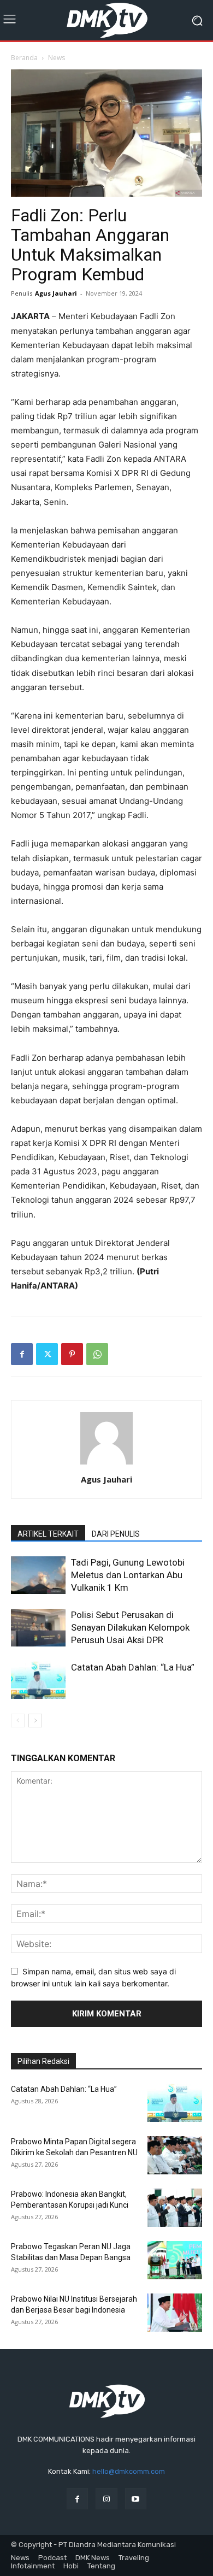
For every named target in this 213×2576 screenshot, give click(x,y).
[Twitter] (47, 1354)
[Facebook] (22, 1354)
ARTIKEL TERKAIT (48, 1534)
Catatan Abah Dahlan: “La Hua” (133, 1667)
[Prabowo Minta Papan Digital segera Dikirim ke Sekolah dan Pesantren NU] (175, 2155)
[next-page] (35, 1721)
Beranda (24, 58)
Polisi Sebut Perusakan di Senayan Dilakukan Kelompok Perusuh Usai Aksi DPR (130, 1627)
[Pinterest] (72, 1354)
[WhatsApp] (97, 1354)
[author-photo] (106, 1464)
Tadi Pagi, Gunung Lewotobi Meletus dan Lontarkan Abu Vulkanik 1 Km (128, 1575)
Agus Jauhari (56, 293)
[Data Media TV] (106, 20)
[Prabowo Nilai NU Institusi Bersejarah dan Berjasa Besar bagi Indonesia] (175, 2313)
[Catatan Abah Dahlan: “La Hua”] (38, 1680)
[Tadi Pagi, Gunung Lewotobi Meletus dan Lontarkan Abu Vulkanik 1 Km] (38, 1575)
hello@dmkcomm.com (129, 2471)
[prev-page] (18, 1721)
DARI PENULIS (116, 1534)
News (57, 58)
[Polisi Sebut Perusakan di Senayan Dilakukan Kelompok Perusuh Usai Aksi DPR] (38, 1628)
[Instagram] (106, 2499)
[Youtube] (136, 2499)
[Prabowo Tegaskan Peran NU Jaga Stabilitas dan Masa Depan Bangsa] (175, 2260)
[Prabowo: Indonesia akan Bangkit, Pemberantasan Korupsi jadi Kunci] (175, 2208)
